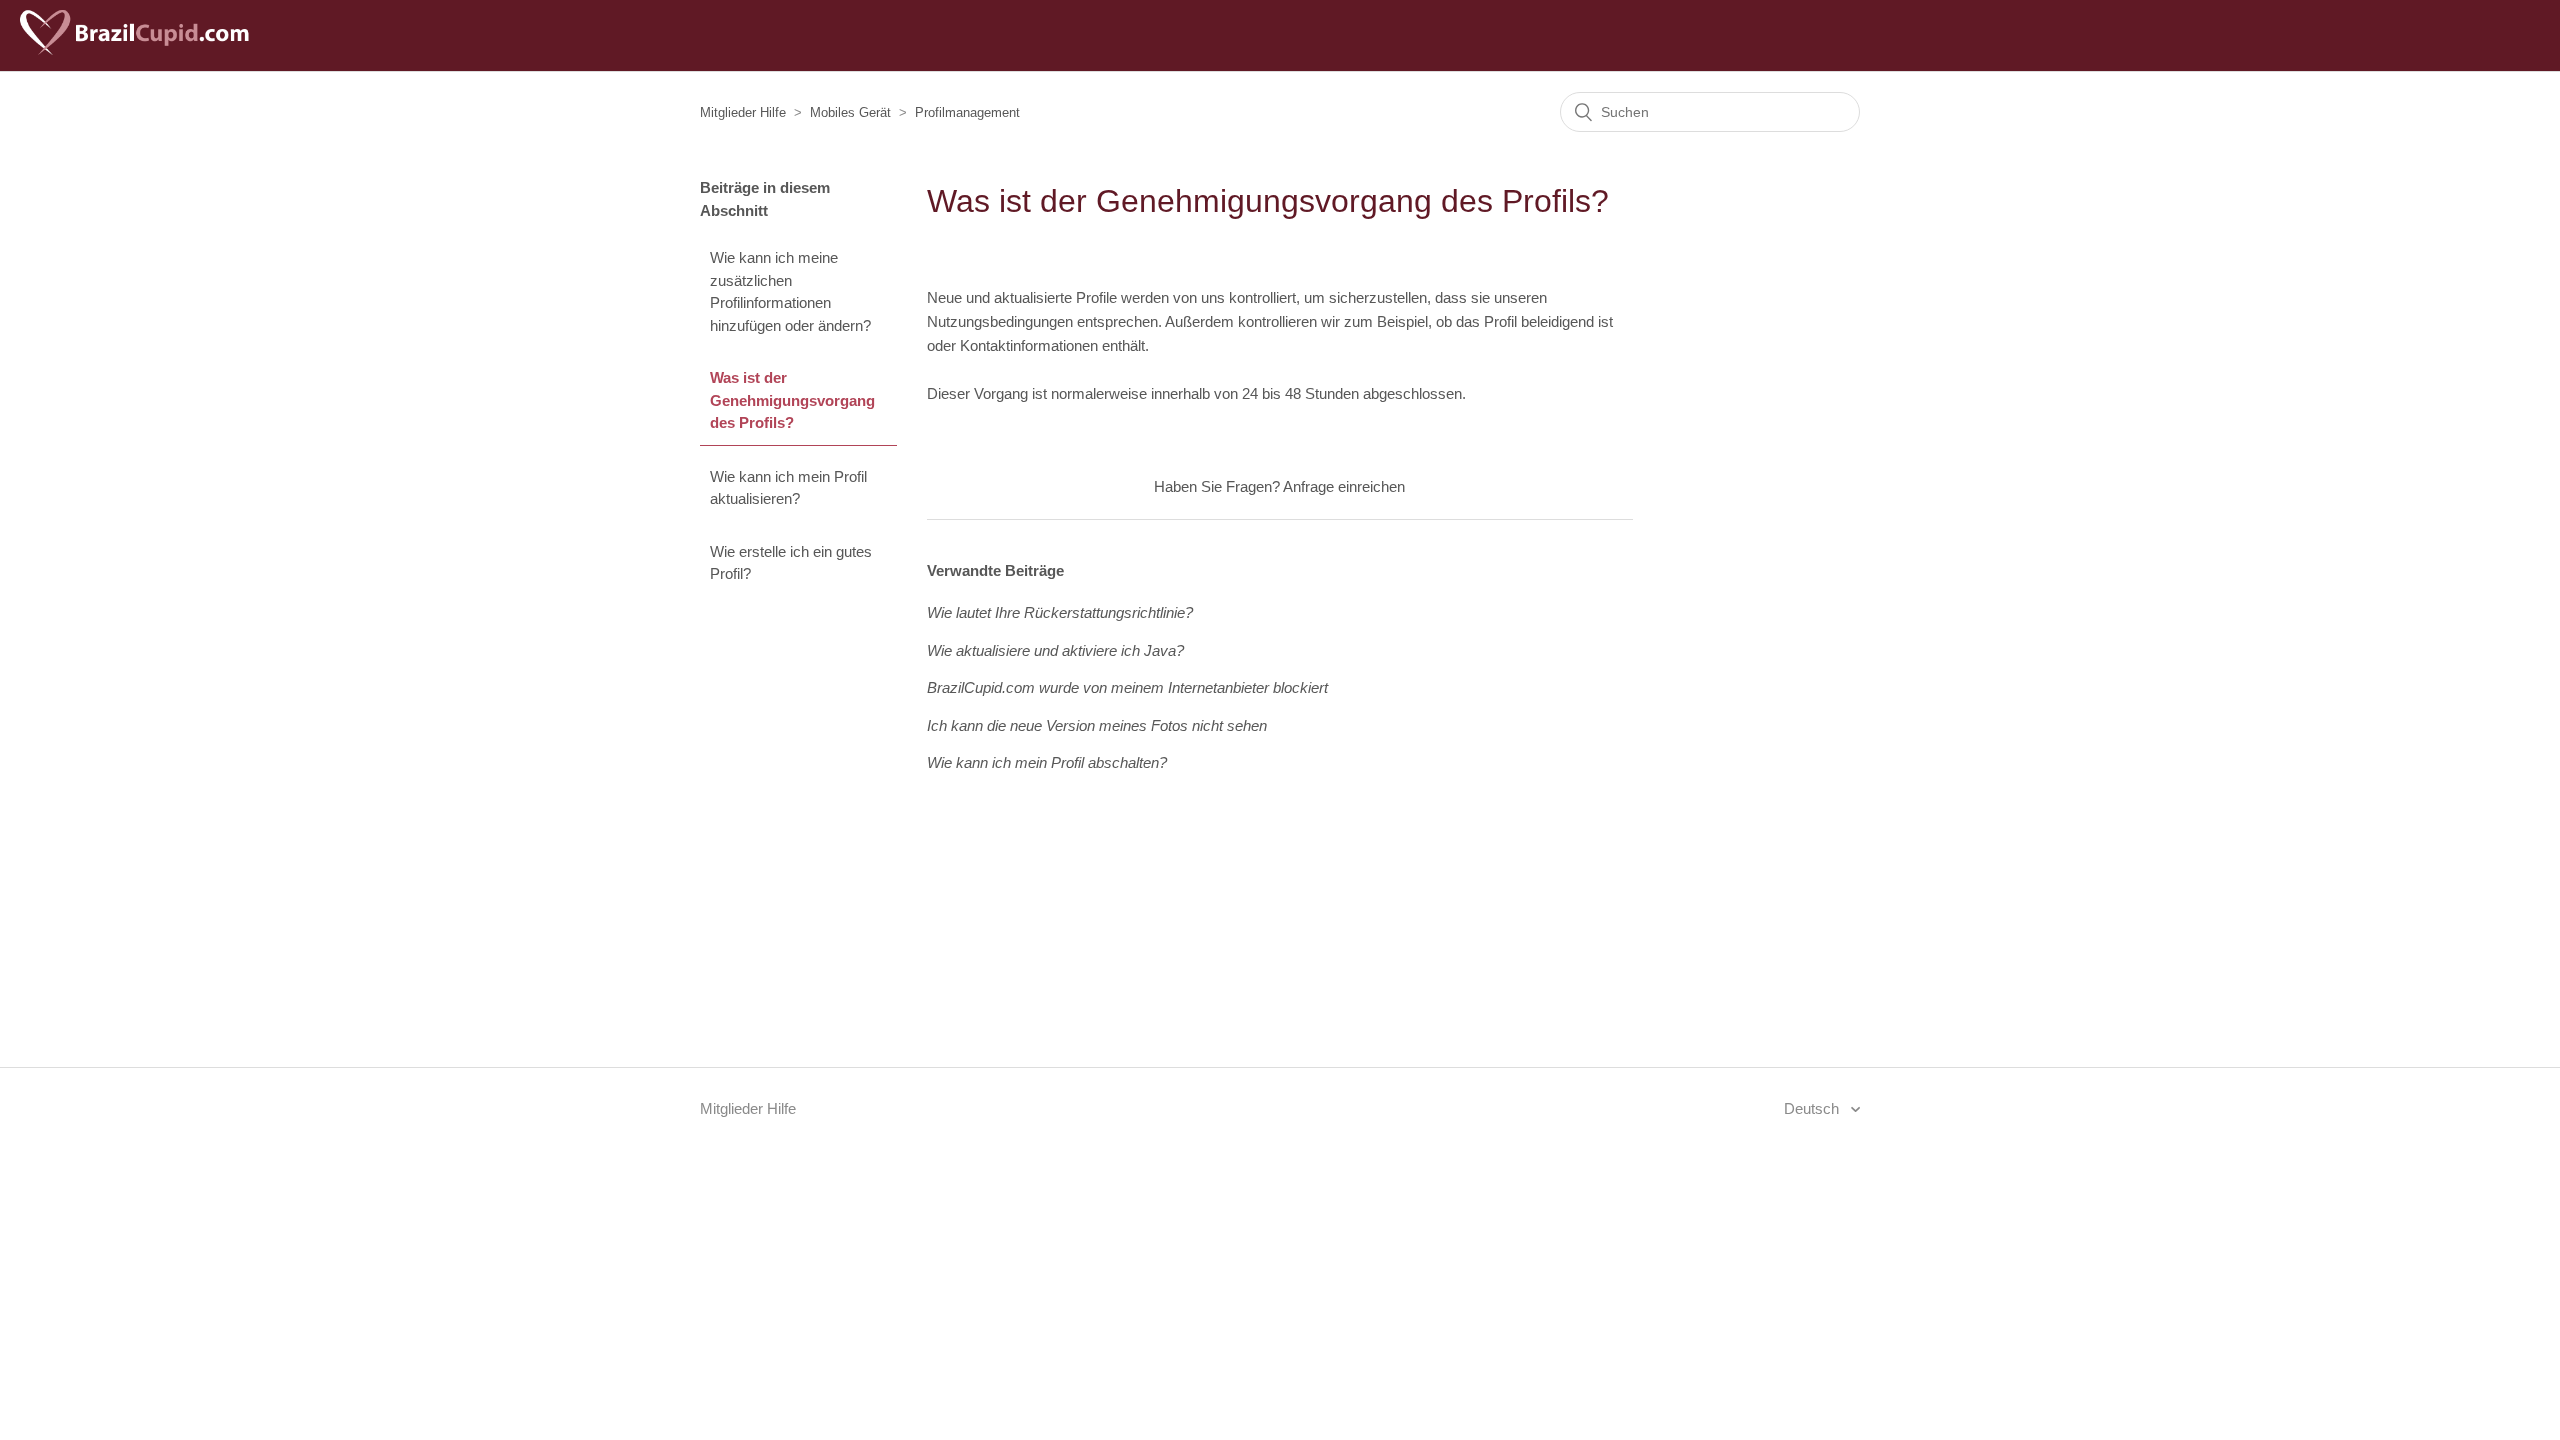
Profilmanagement (967, 112)
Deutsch (1813, 1108)
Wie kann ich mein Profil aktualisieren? (788, 488)
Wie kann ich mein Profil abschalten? (1047, 762)
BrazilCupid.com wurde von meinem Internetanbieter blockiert (1127, 687)
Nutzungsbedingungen (1000, 321)
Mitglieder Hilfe (743, 112)
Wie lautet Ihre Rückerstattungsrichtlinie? (1060, 612)
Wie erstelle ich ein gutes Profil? (791, 563)
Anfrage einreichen (1344, 486)
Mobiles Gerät (850, 112)
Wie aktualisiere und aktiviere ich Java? (1055, 650)
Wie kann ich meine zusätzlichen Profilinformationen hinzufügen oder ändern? (790, 291)
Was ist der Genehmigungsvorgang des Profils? (792, 400)
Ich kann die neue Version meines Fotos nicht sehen (1097, 725)
